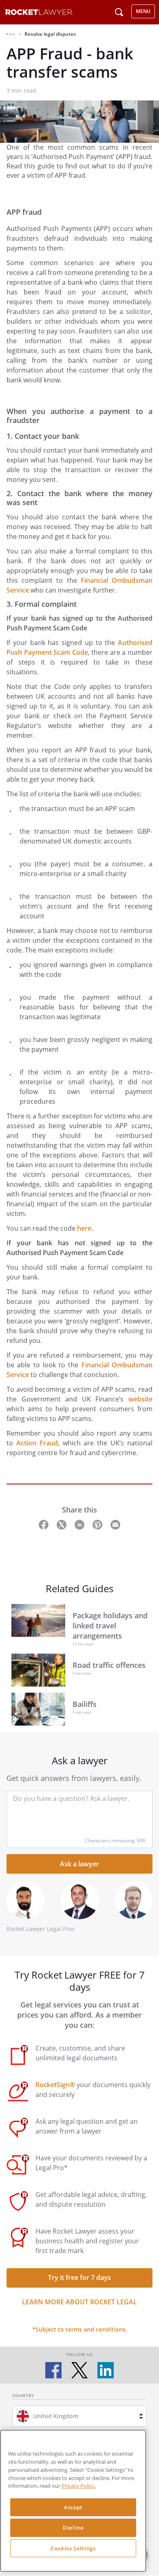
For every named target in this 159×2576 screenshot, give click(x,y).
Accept (73, 2507)
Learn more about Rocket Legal (79, 2302)
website (140, 1399)
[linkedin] (106, 2370)
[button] (10, 34)
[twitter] (79, 2370)
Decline (73, 2528)
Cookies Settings (73, 2548)
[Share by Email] (115, 1524)
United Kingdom (56, 2416)
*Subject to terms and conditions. (80, 2329)
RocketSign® (55, 2085)
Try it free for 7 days (79, 2277)
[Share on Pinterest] (98, 1524)
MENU (143, 11)
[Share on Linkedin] (80, 1524)
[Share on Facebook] (44, 1524)
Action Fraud (37, 1443)
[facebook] (53, 2370)
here (84, 1228)
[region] (73, 2501)
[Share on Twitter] (62, 1524)
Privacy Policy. (79, 2486)
